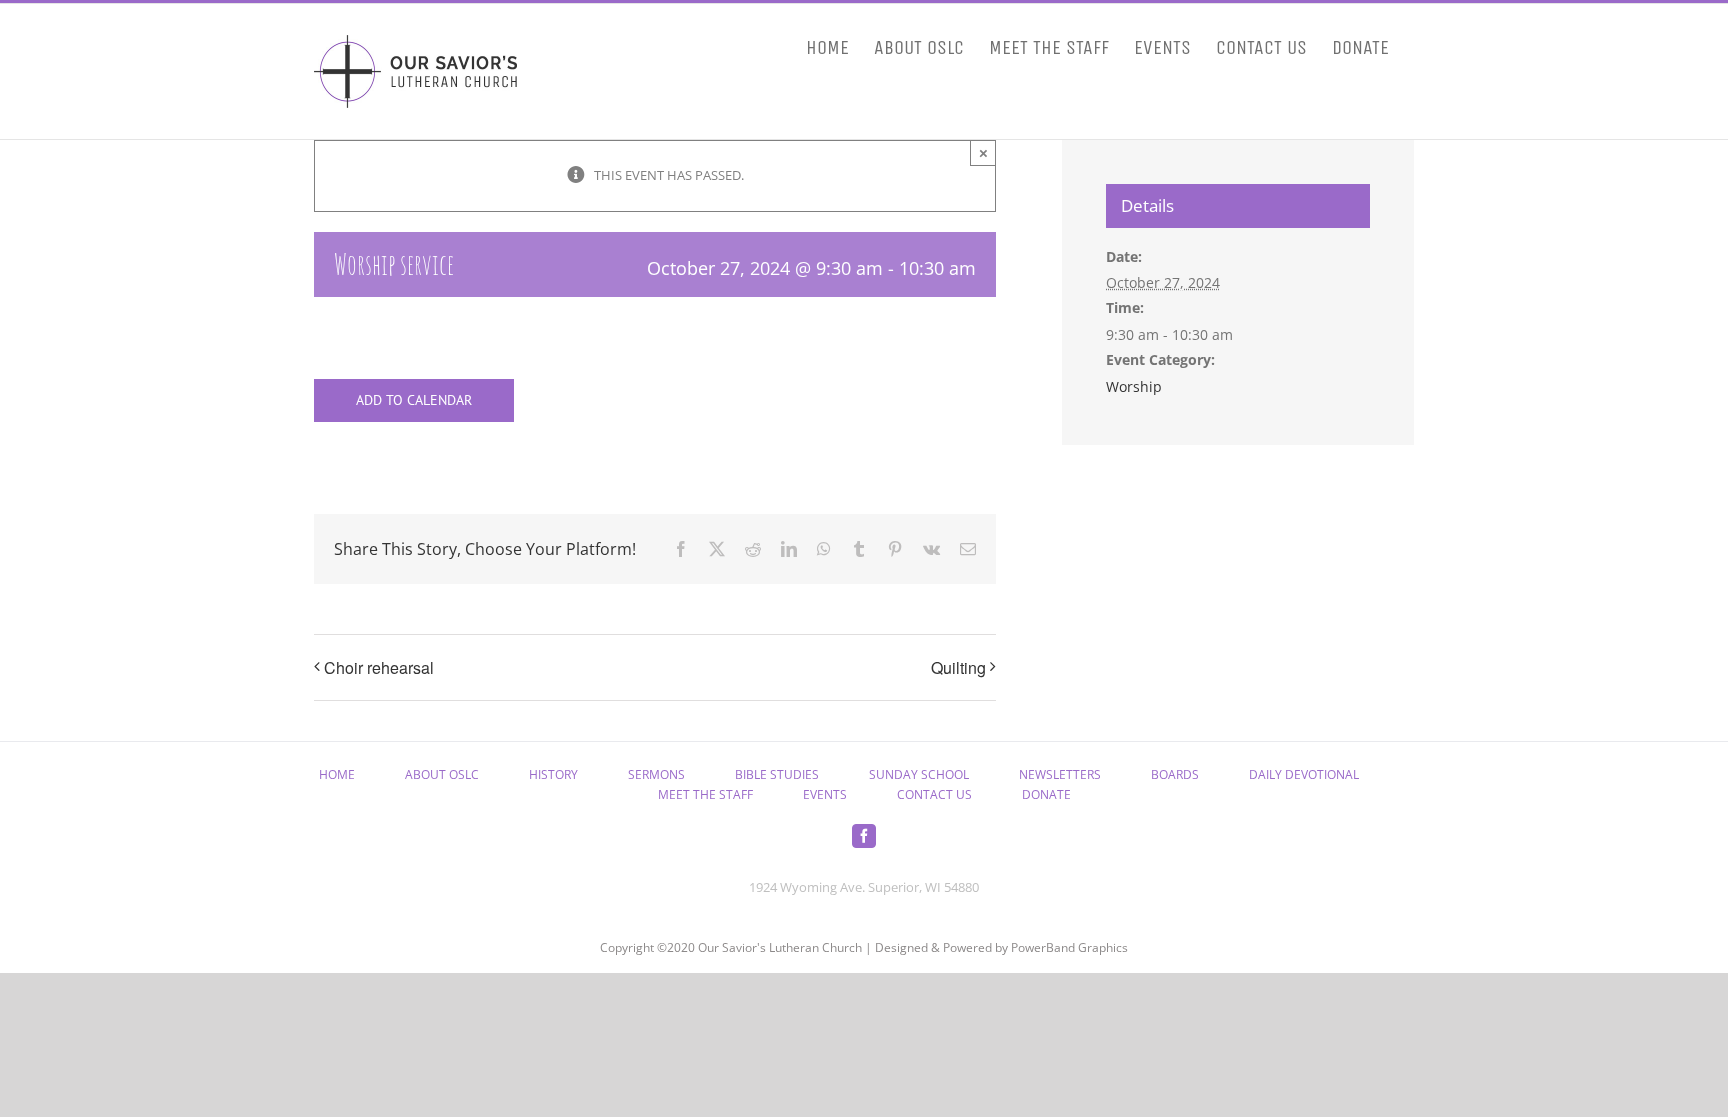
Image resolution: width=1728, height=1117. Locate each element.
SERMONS (656, 774)
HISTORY (553, 774)
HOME (337, 774)
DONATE (1046, 794)
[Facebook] (864, 836)
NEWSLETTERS (1060, 774)
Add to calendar (414, 400)
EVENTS (825, 794)
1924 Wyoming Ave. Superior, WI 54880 (864, 887)
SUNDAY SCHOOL (919, 774)
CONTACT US (934, 794)
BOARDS (1175, 774)
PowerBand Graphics (1069, 947)
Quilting (958, 667)
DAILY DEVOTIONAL (1304, 774)
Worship (1134, 386)
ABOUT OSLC (442, 774)
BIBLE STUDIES (777, 774)
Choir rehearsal (379, 667)
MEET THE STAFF (705, 794)
